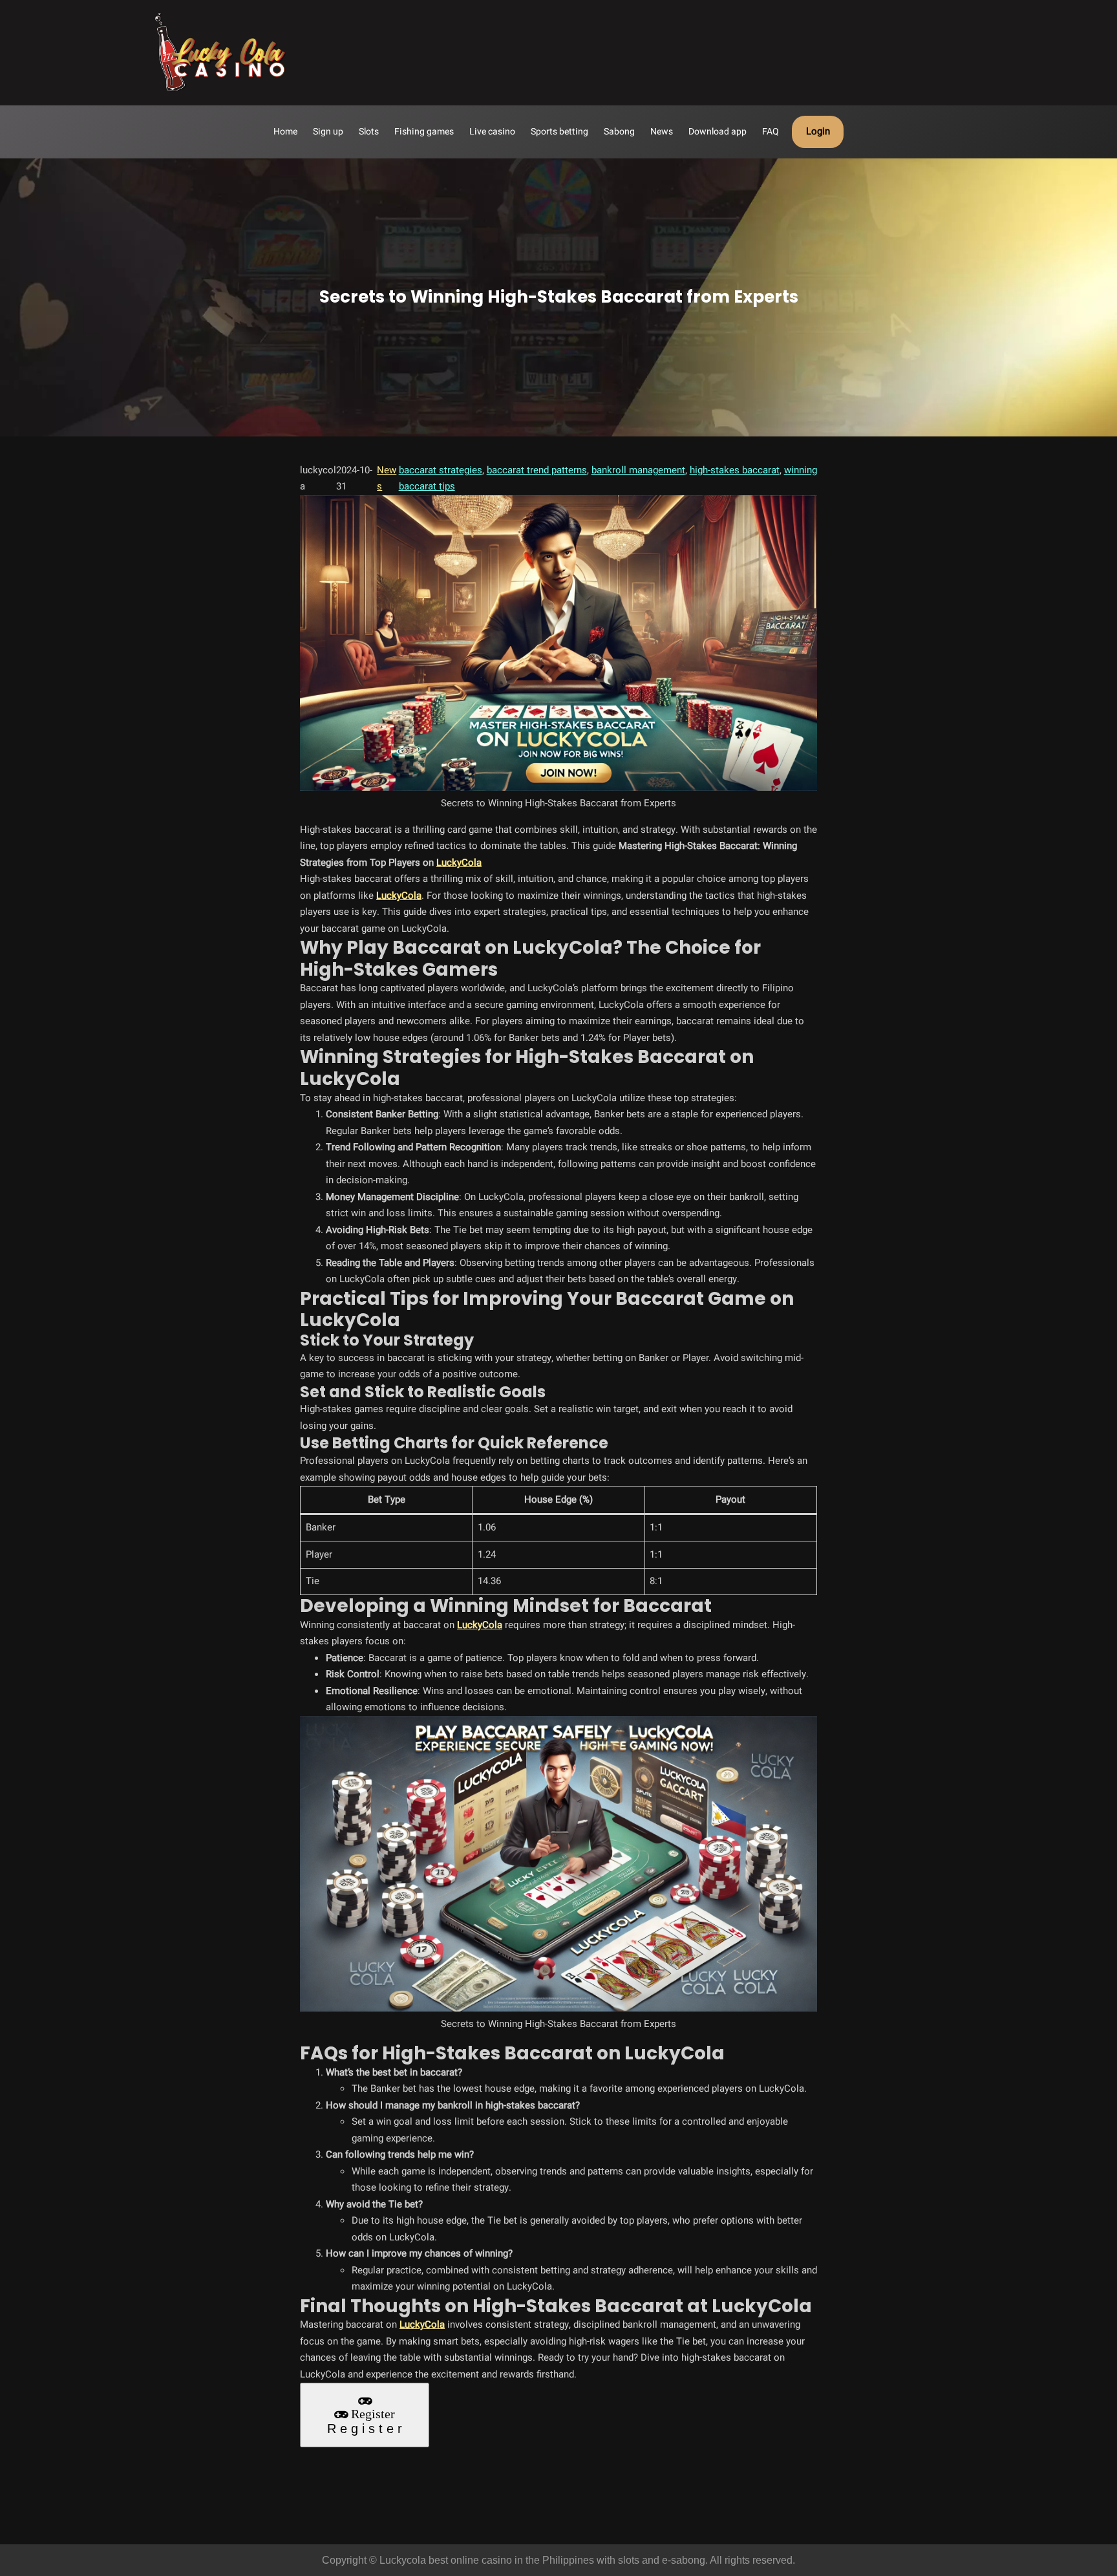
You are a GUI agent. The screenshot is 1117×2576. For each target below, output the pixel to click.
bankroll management (638, 470)
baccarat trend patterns (537, 470)
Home (285, 132)
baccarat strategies (441, 470)
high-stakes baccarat (735, 470)
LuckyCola (459, 863)
